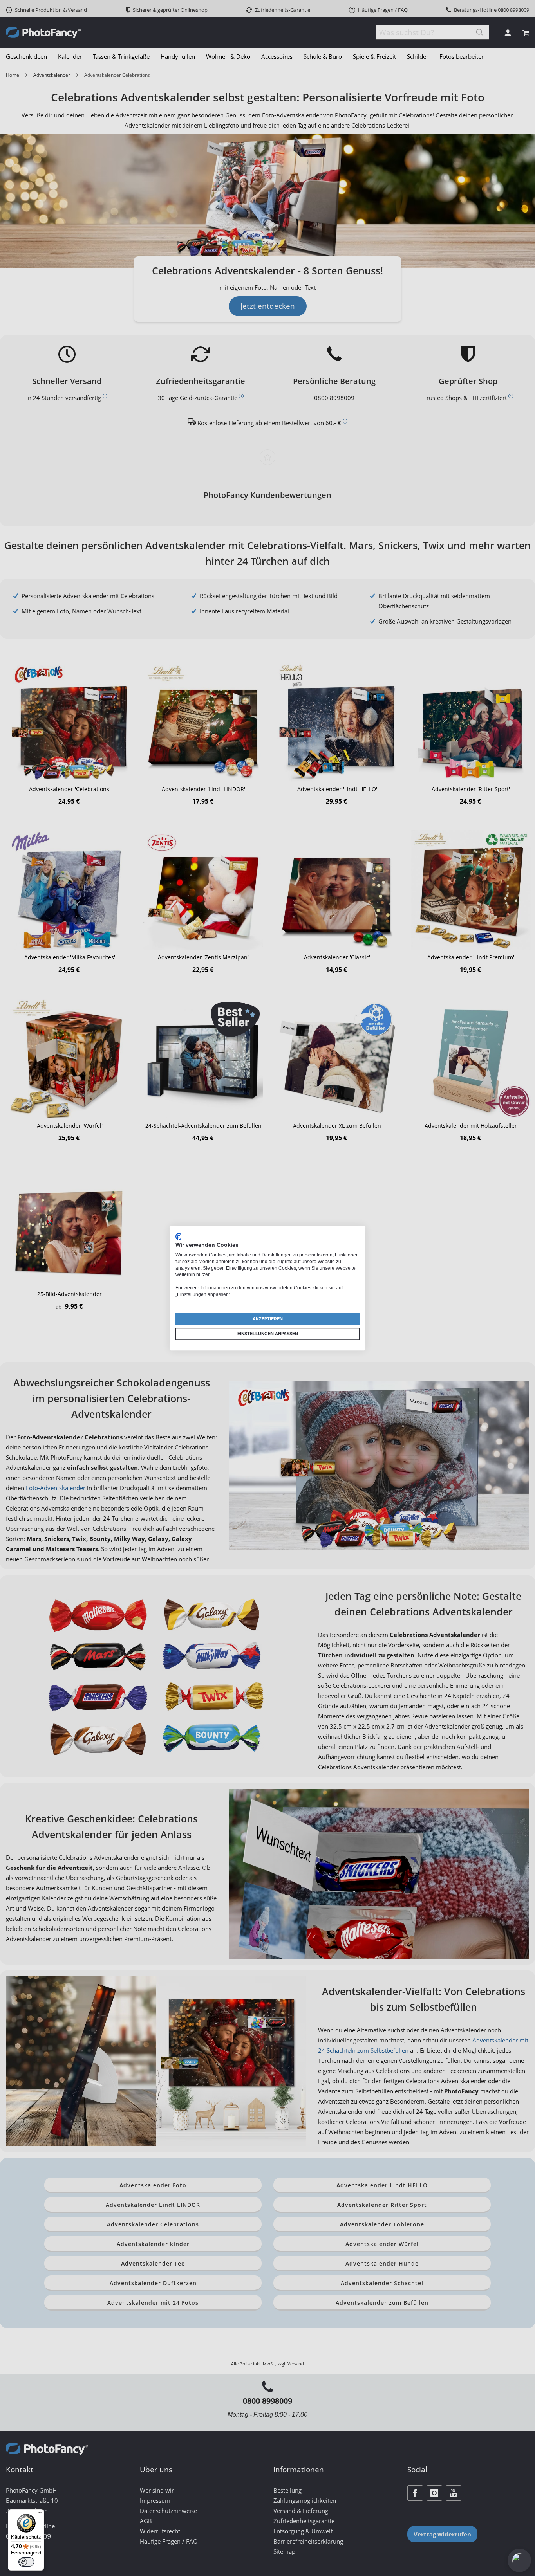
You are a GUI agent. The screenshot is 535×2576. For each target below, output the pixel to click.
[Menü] (40, 2514)
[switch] (26, 2562)
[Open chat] (519, 2560)
